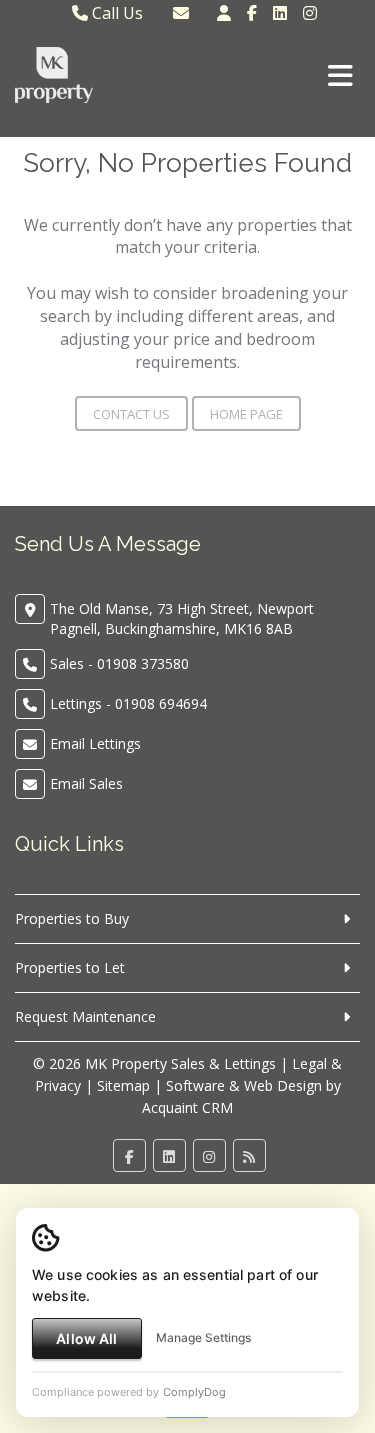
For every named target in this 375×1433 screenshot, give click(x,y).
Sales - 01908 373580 (119, 663)
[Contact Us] (224, 13)
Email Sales (86, 783)
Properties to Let (70, 967)
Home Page (246, 414)
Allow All (86, 1338)
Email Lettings (95, 743)
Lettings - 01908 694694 (128, 703)
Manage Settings (203, 1337)
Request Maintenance (85, 1016)
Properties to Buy (72, 918)
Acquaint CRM (187, 1107)
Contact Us (131, 414)
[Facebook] (252, 13)
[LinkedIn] (280, 13)
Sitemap (123, 1085)
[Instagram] (310, 13)
